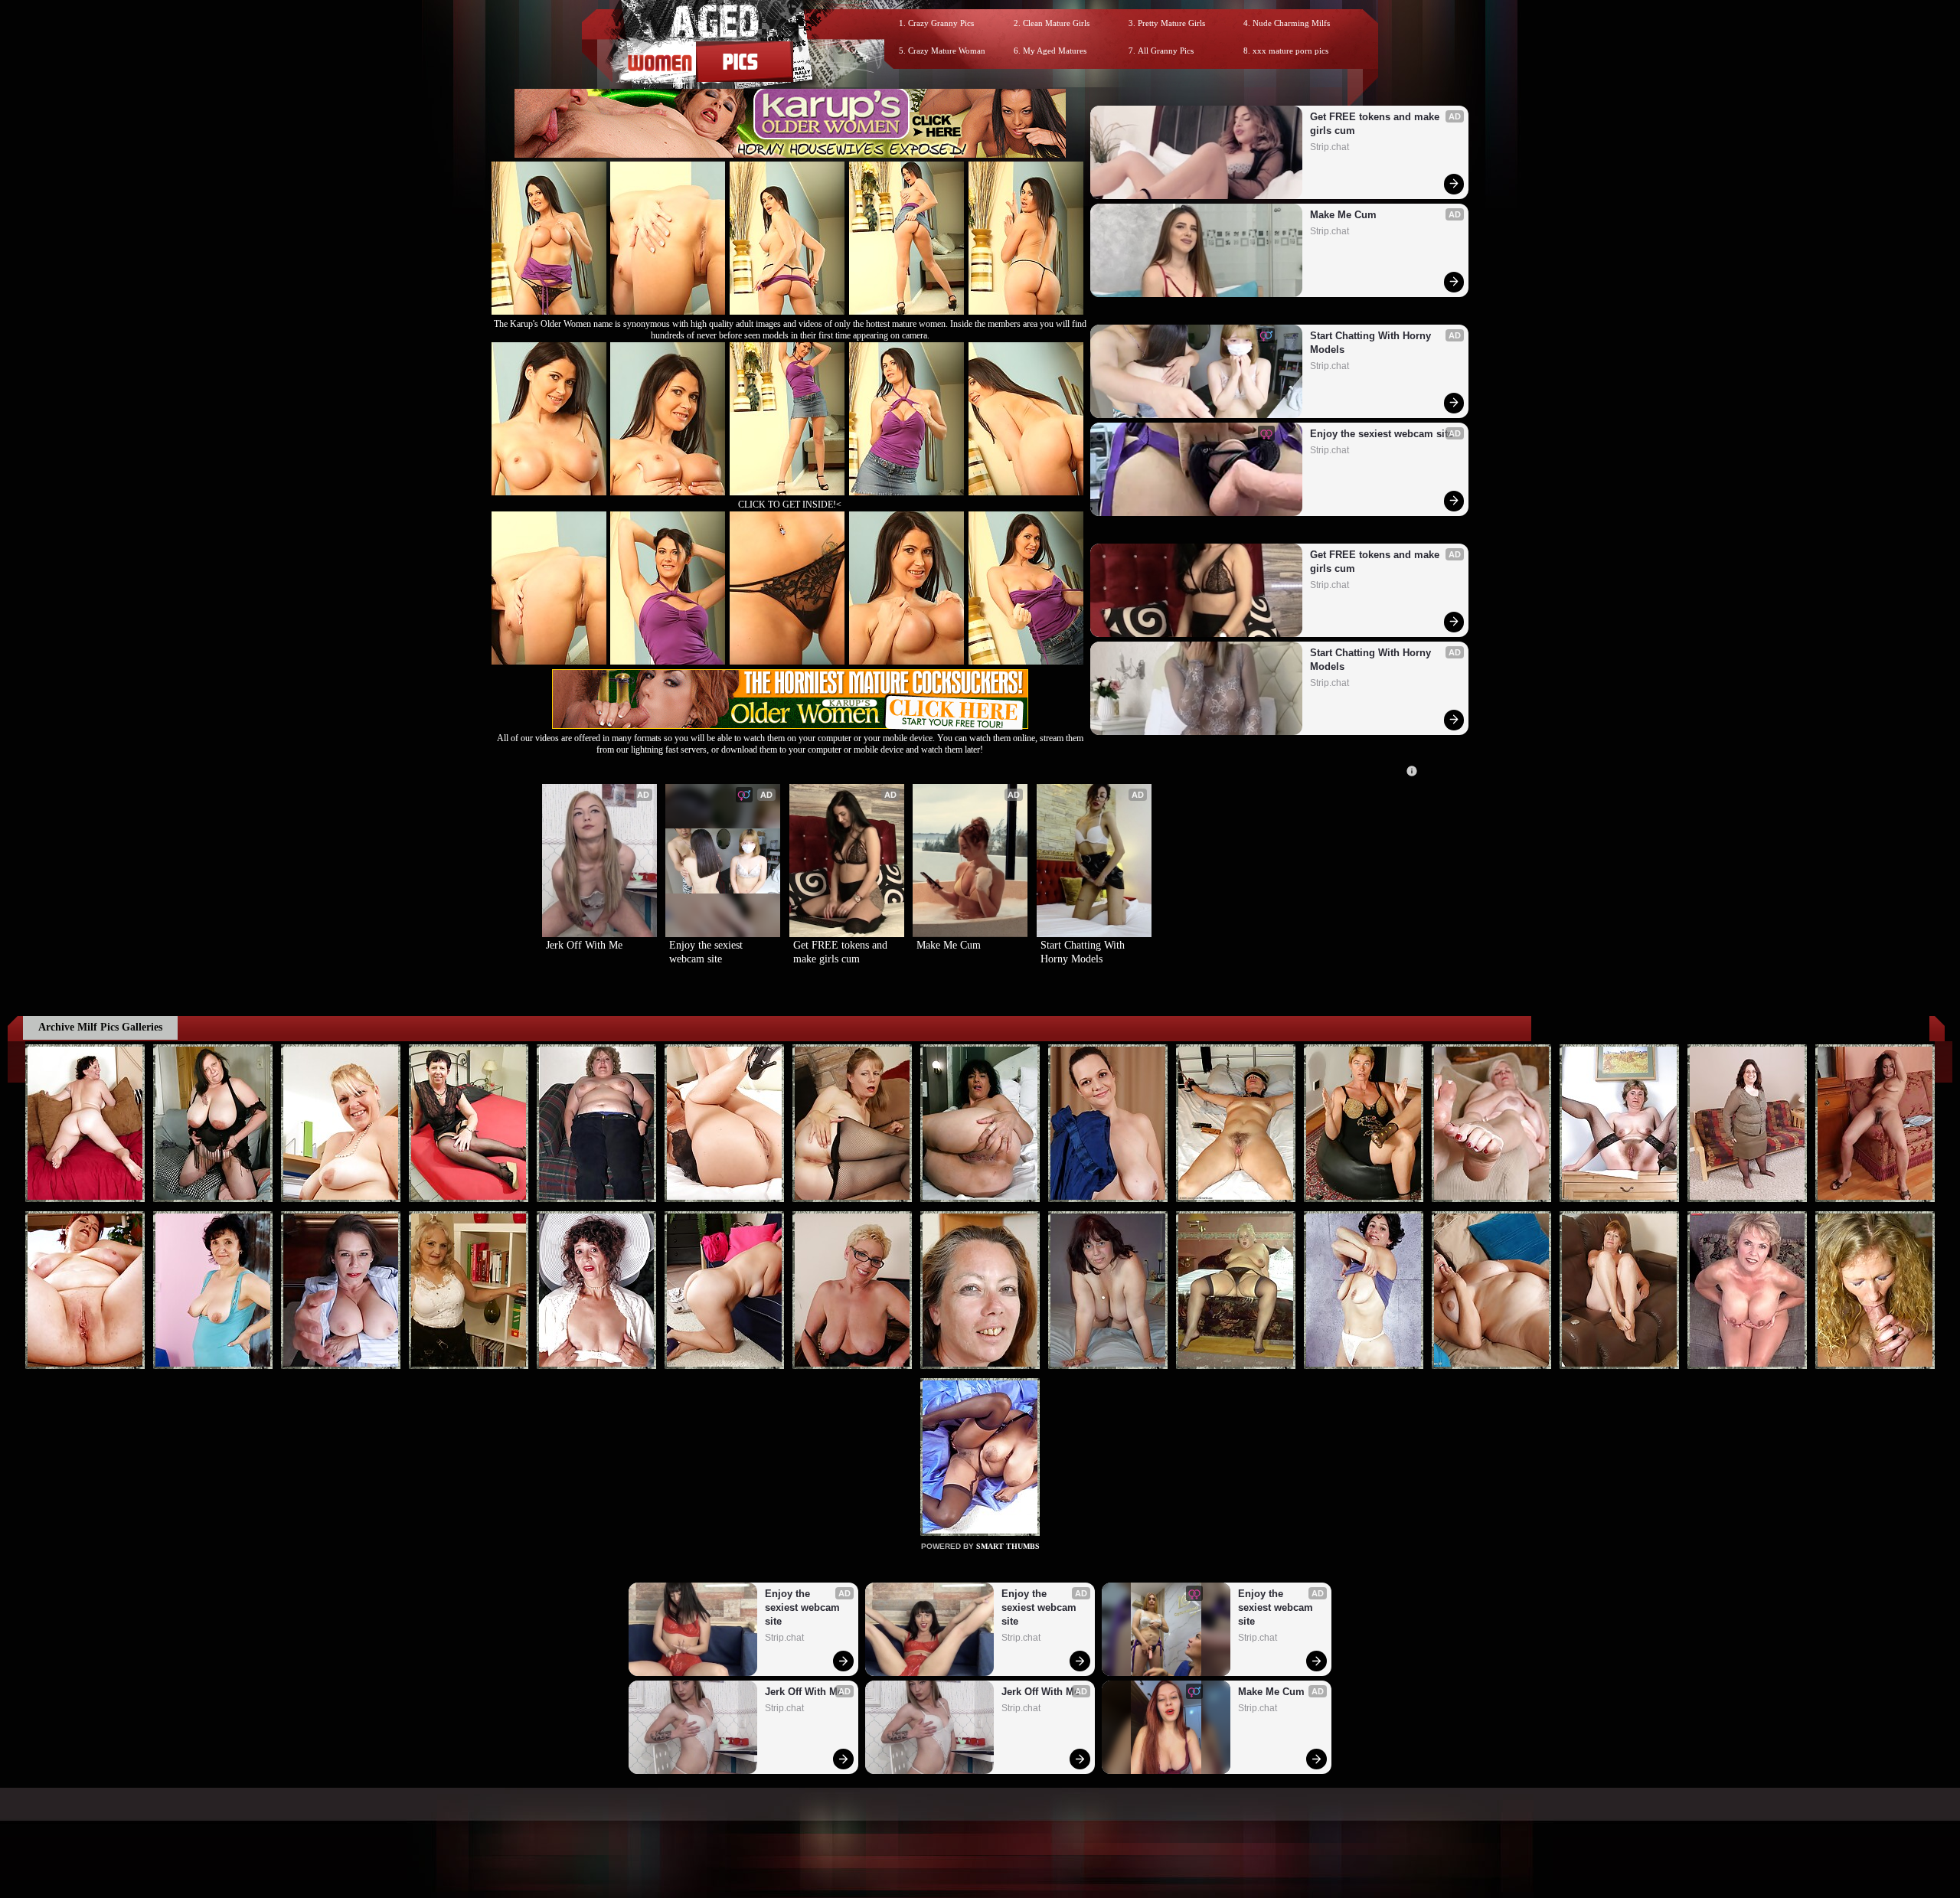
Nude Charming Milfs (1291, 23)
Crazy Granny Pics (941, 23)
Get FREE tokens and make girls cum (1376, 124)
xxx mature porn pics (1290, 51)
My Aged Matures (1055, 51)
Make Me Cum (1343, 215)
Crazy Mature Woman (947, 51)
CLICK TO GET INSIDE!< (790, 505)
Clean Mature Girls (1056, 23)
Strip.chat (1330, 147)
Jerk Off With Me (584, 945)
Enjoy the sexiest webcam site (1382, 434)
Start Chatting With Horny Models (1372, 343)
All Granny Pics (1166, 51)
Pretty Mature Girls (1171, 23)
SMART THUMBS (1008, 1546)
